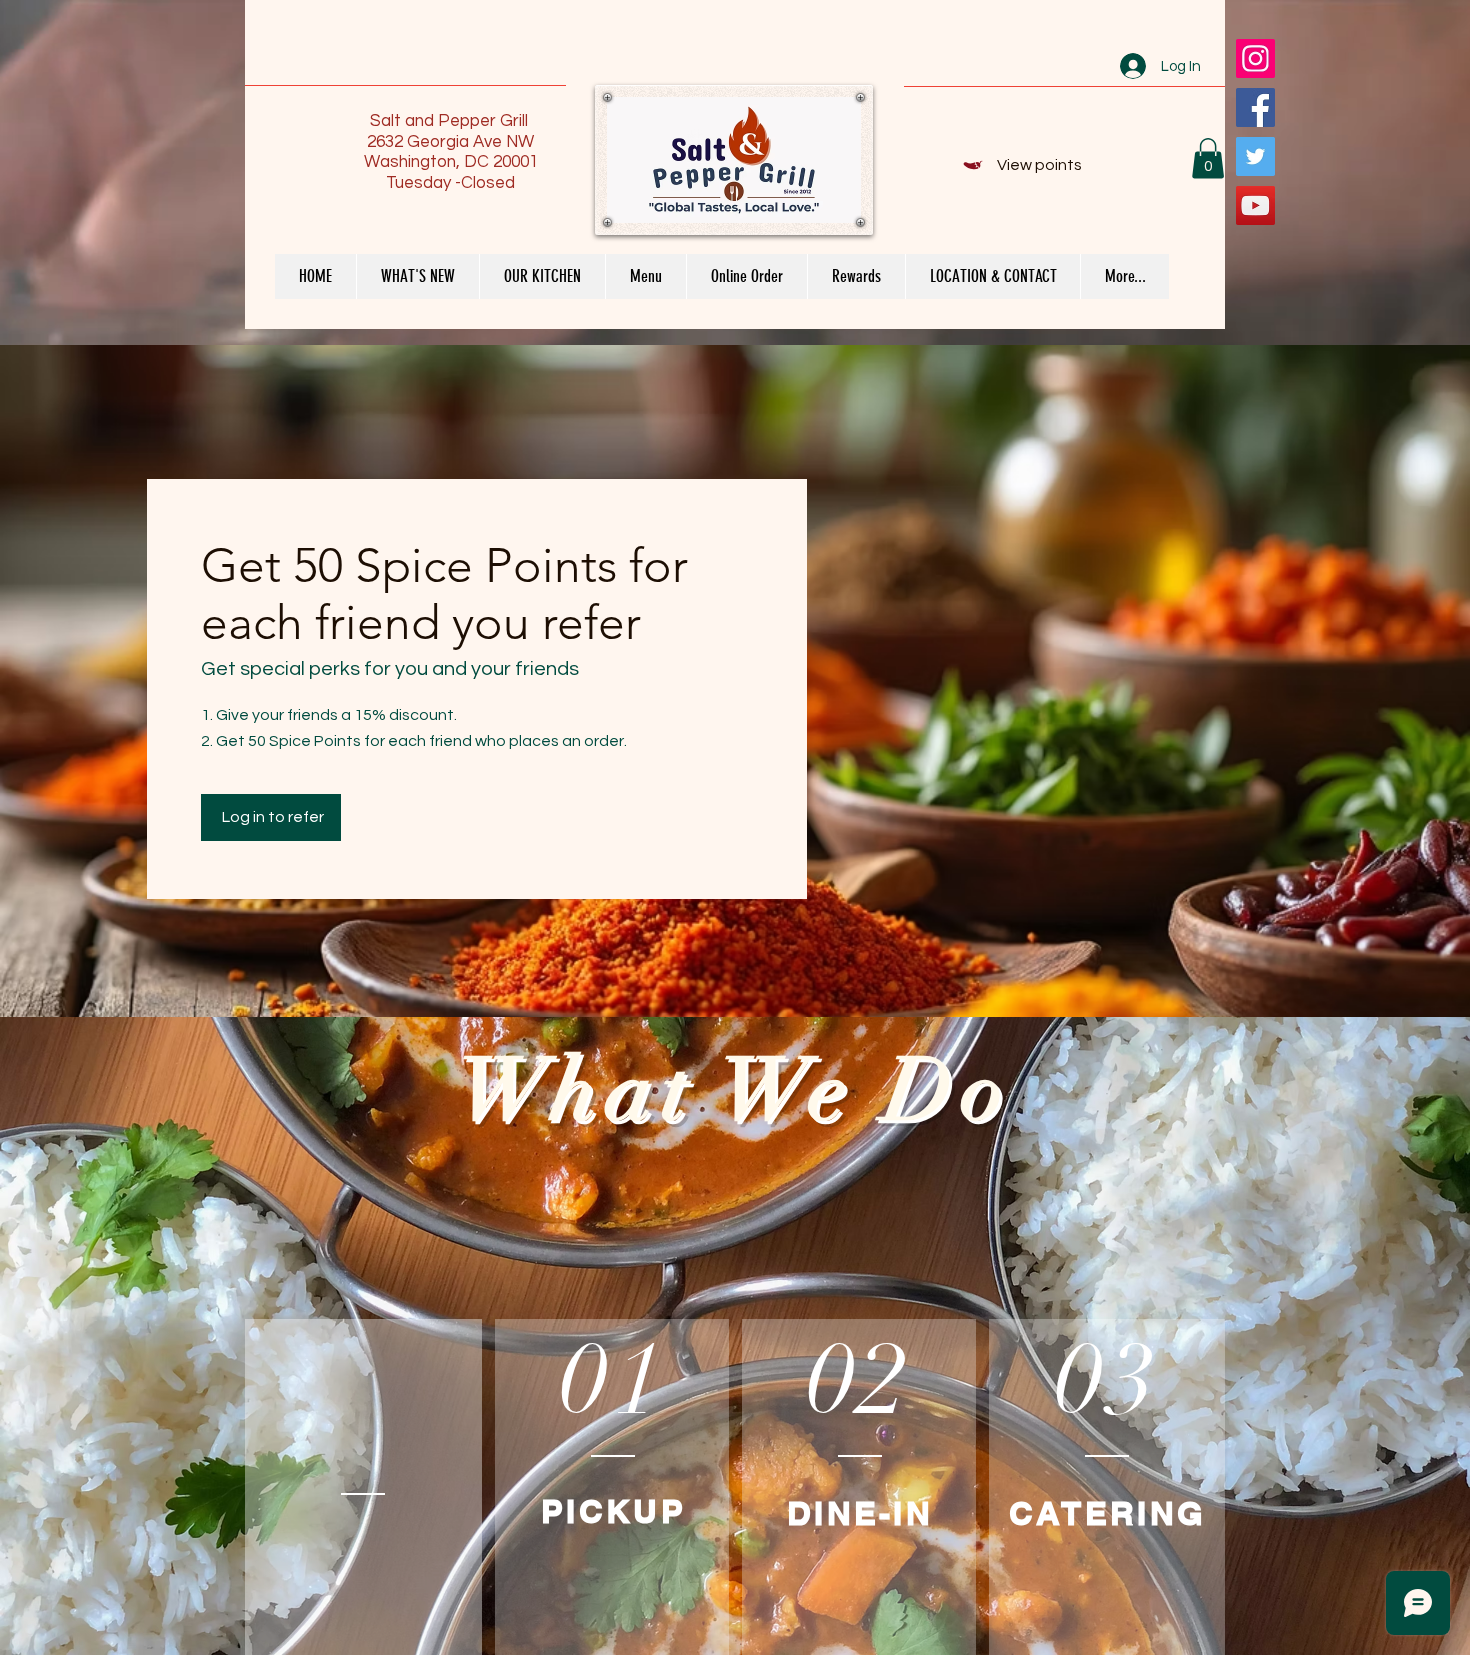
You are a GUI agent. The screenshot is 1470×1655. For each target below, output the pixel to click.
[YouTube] (1255, 205)
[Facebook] (1255, 107)
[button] (1208, 158)
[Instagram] (1255, 58)
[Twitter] (1255, 156)
